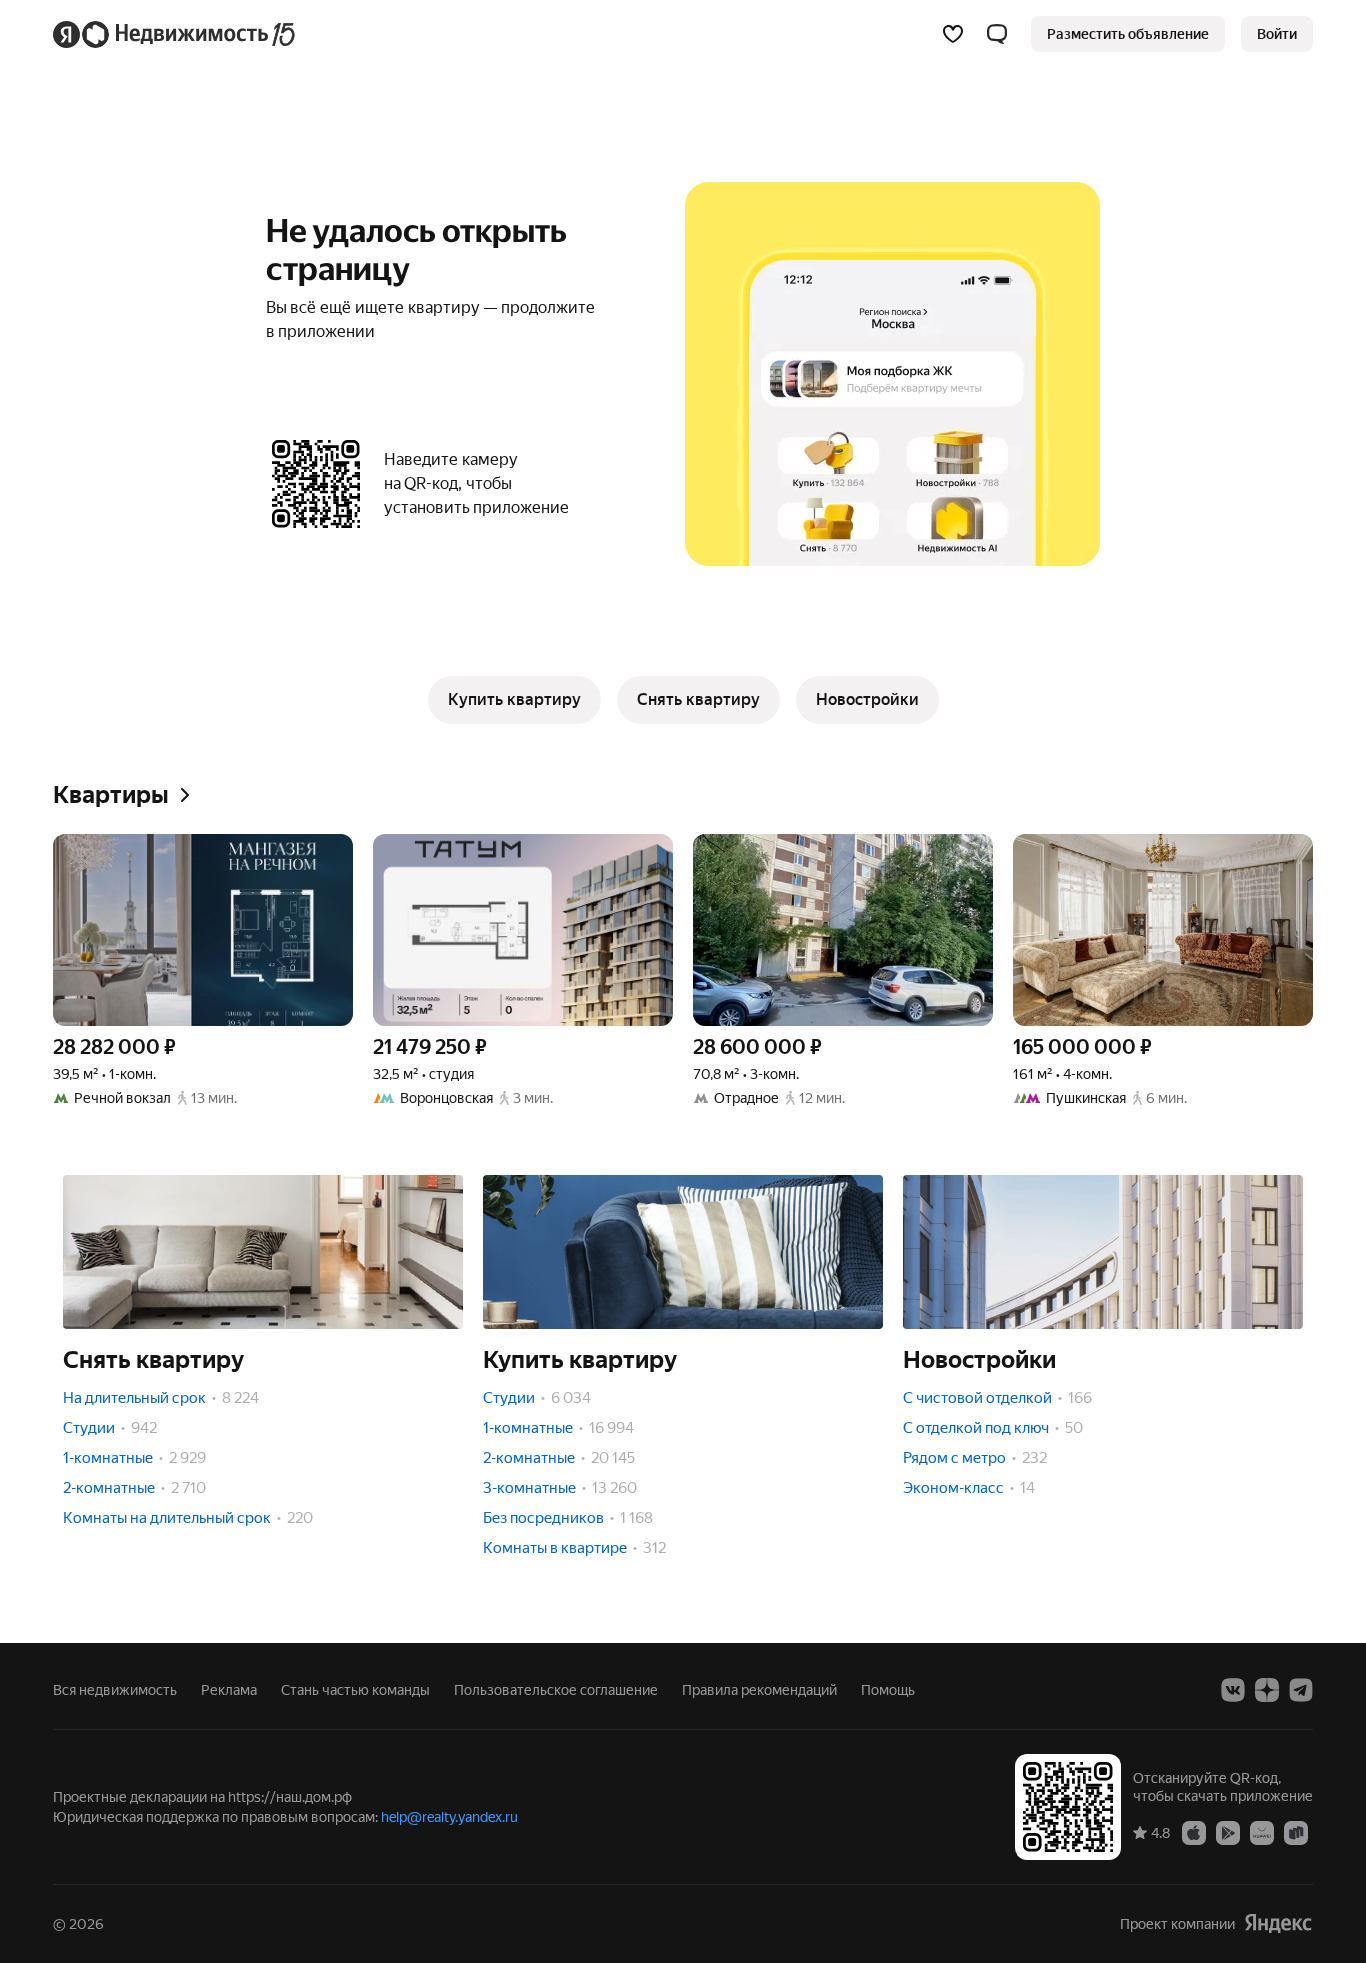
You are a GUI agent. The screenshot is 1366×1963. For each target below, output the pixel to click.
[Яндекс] (1278, 1923)
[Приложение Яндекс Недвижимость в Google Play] (1228, 1832)
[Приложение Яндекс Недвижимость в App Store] (1194, 1832)
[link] (1277, 34)
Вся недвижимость (115, 1690)
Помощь (888, 1690)
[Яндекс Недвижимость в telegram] (1301, 1690)
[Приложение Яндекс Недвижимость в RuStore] (1296, 1832)
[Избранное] (953, 34)
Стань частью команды (355, 1690)
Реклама (229, 1690)
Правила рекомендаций (759, 1690)
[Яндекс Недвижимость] (175, 34)
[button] (997, 34)
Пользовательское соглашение (556, 1690)
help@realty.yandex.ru (449, 1817)
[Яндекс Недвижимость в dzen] (1267, 1690)
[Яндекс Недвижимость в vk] (1233, 1690)
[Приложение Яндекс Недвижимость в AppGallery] (1262, 1832)
